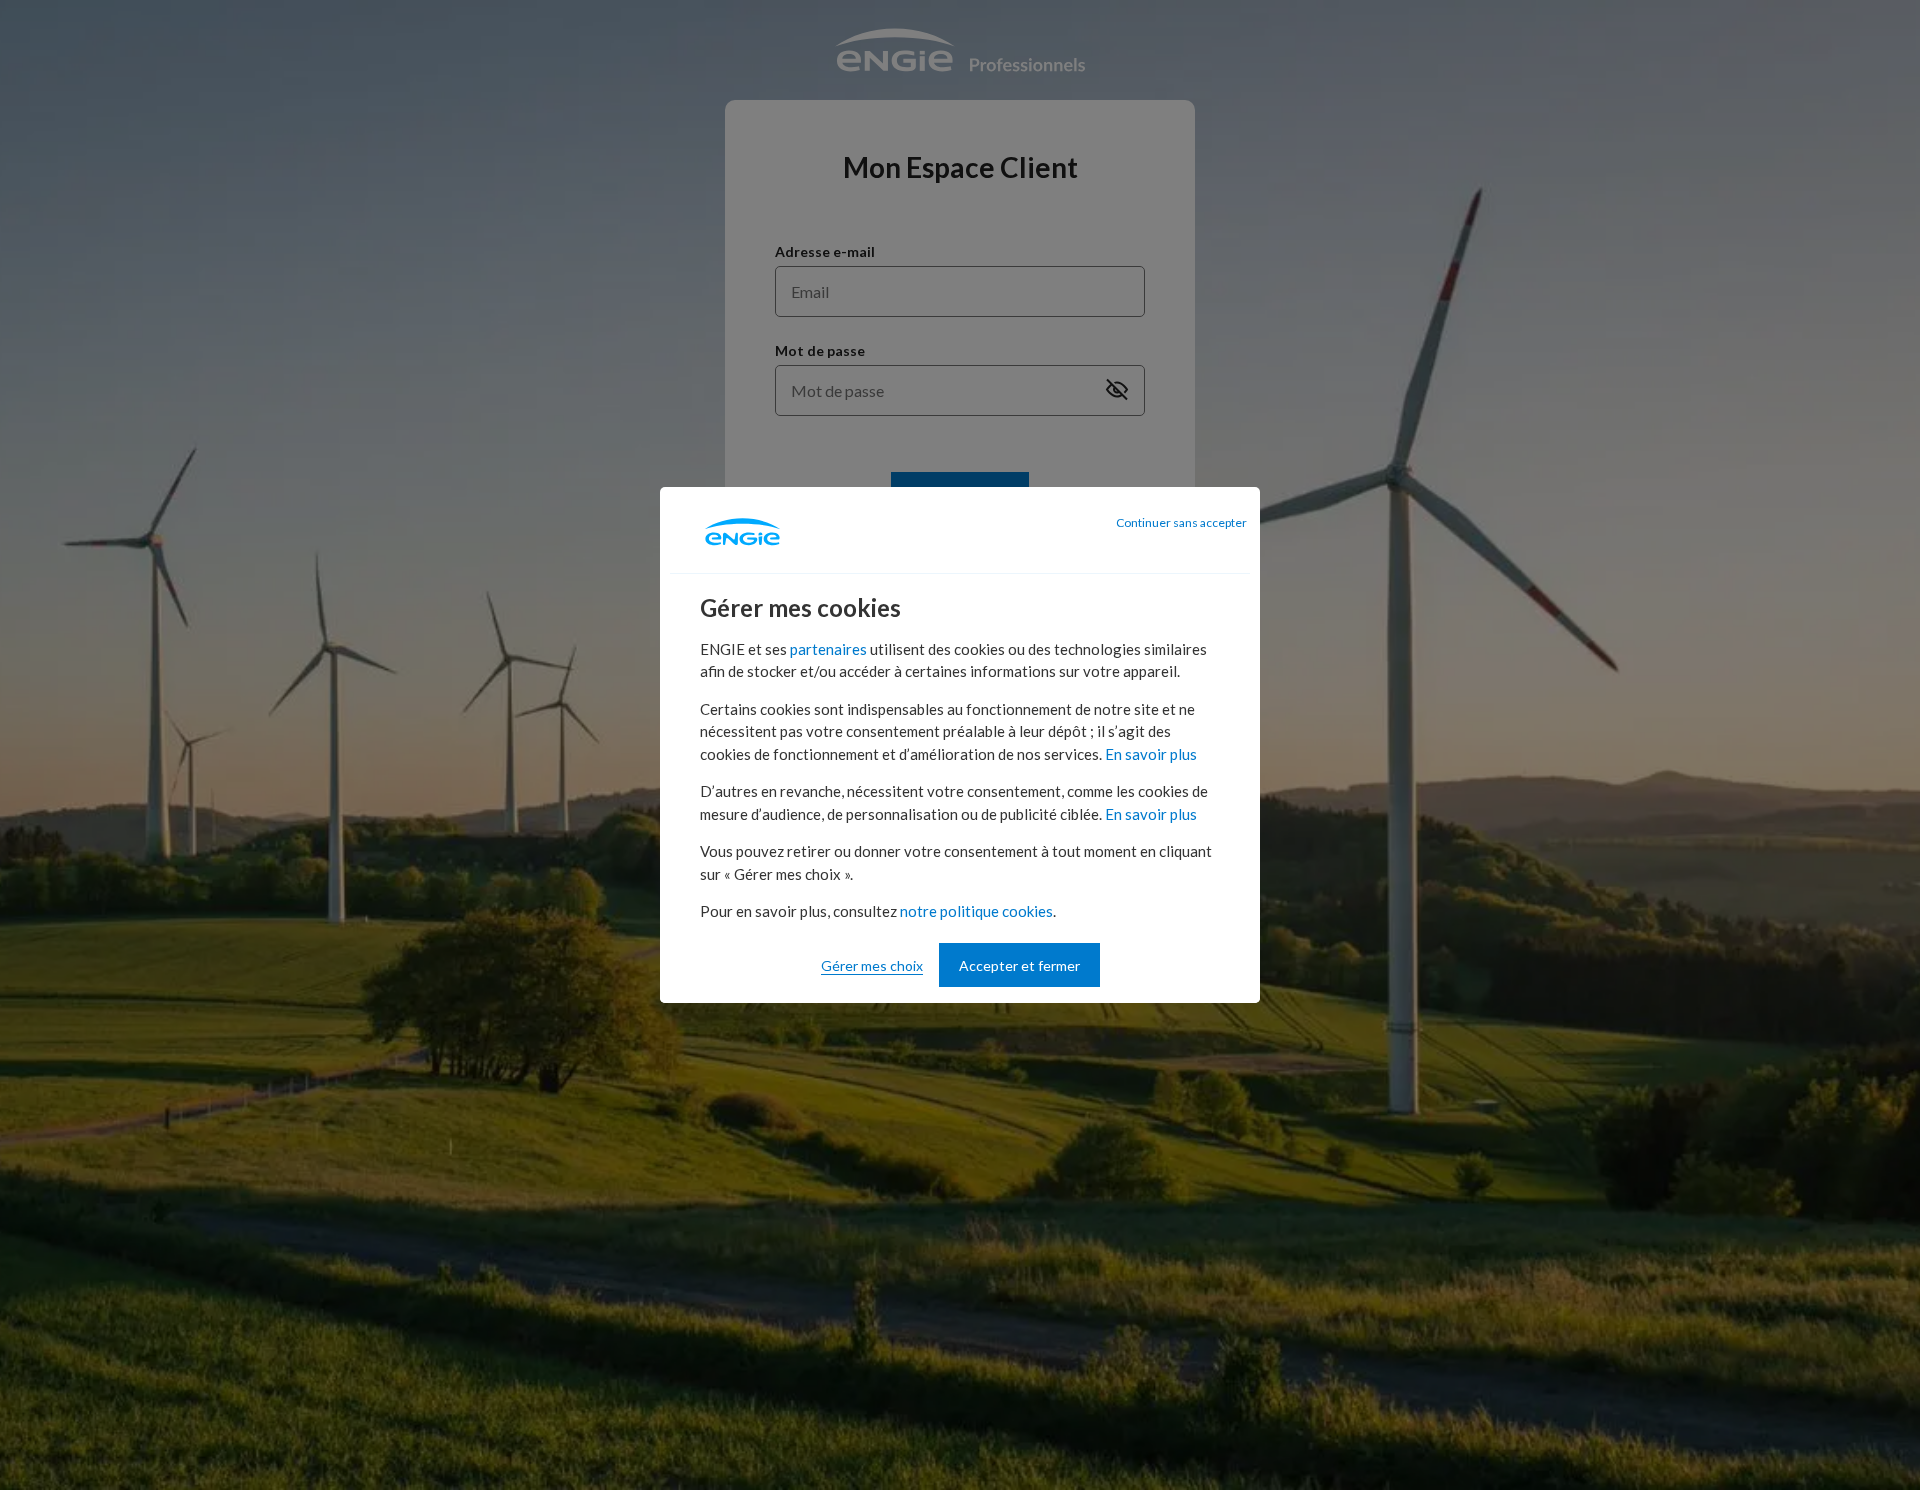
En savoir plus (1151, 754)
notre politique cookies (976, 911)
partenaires (828, 649)
